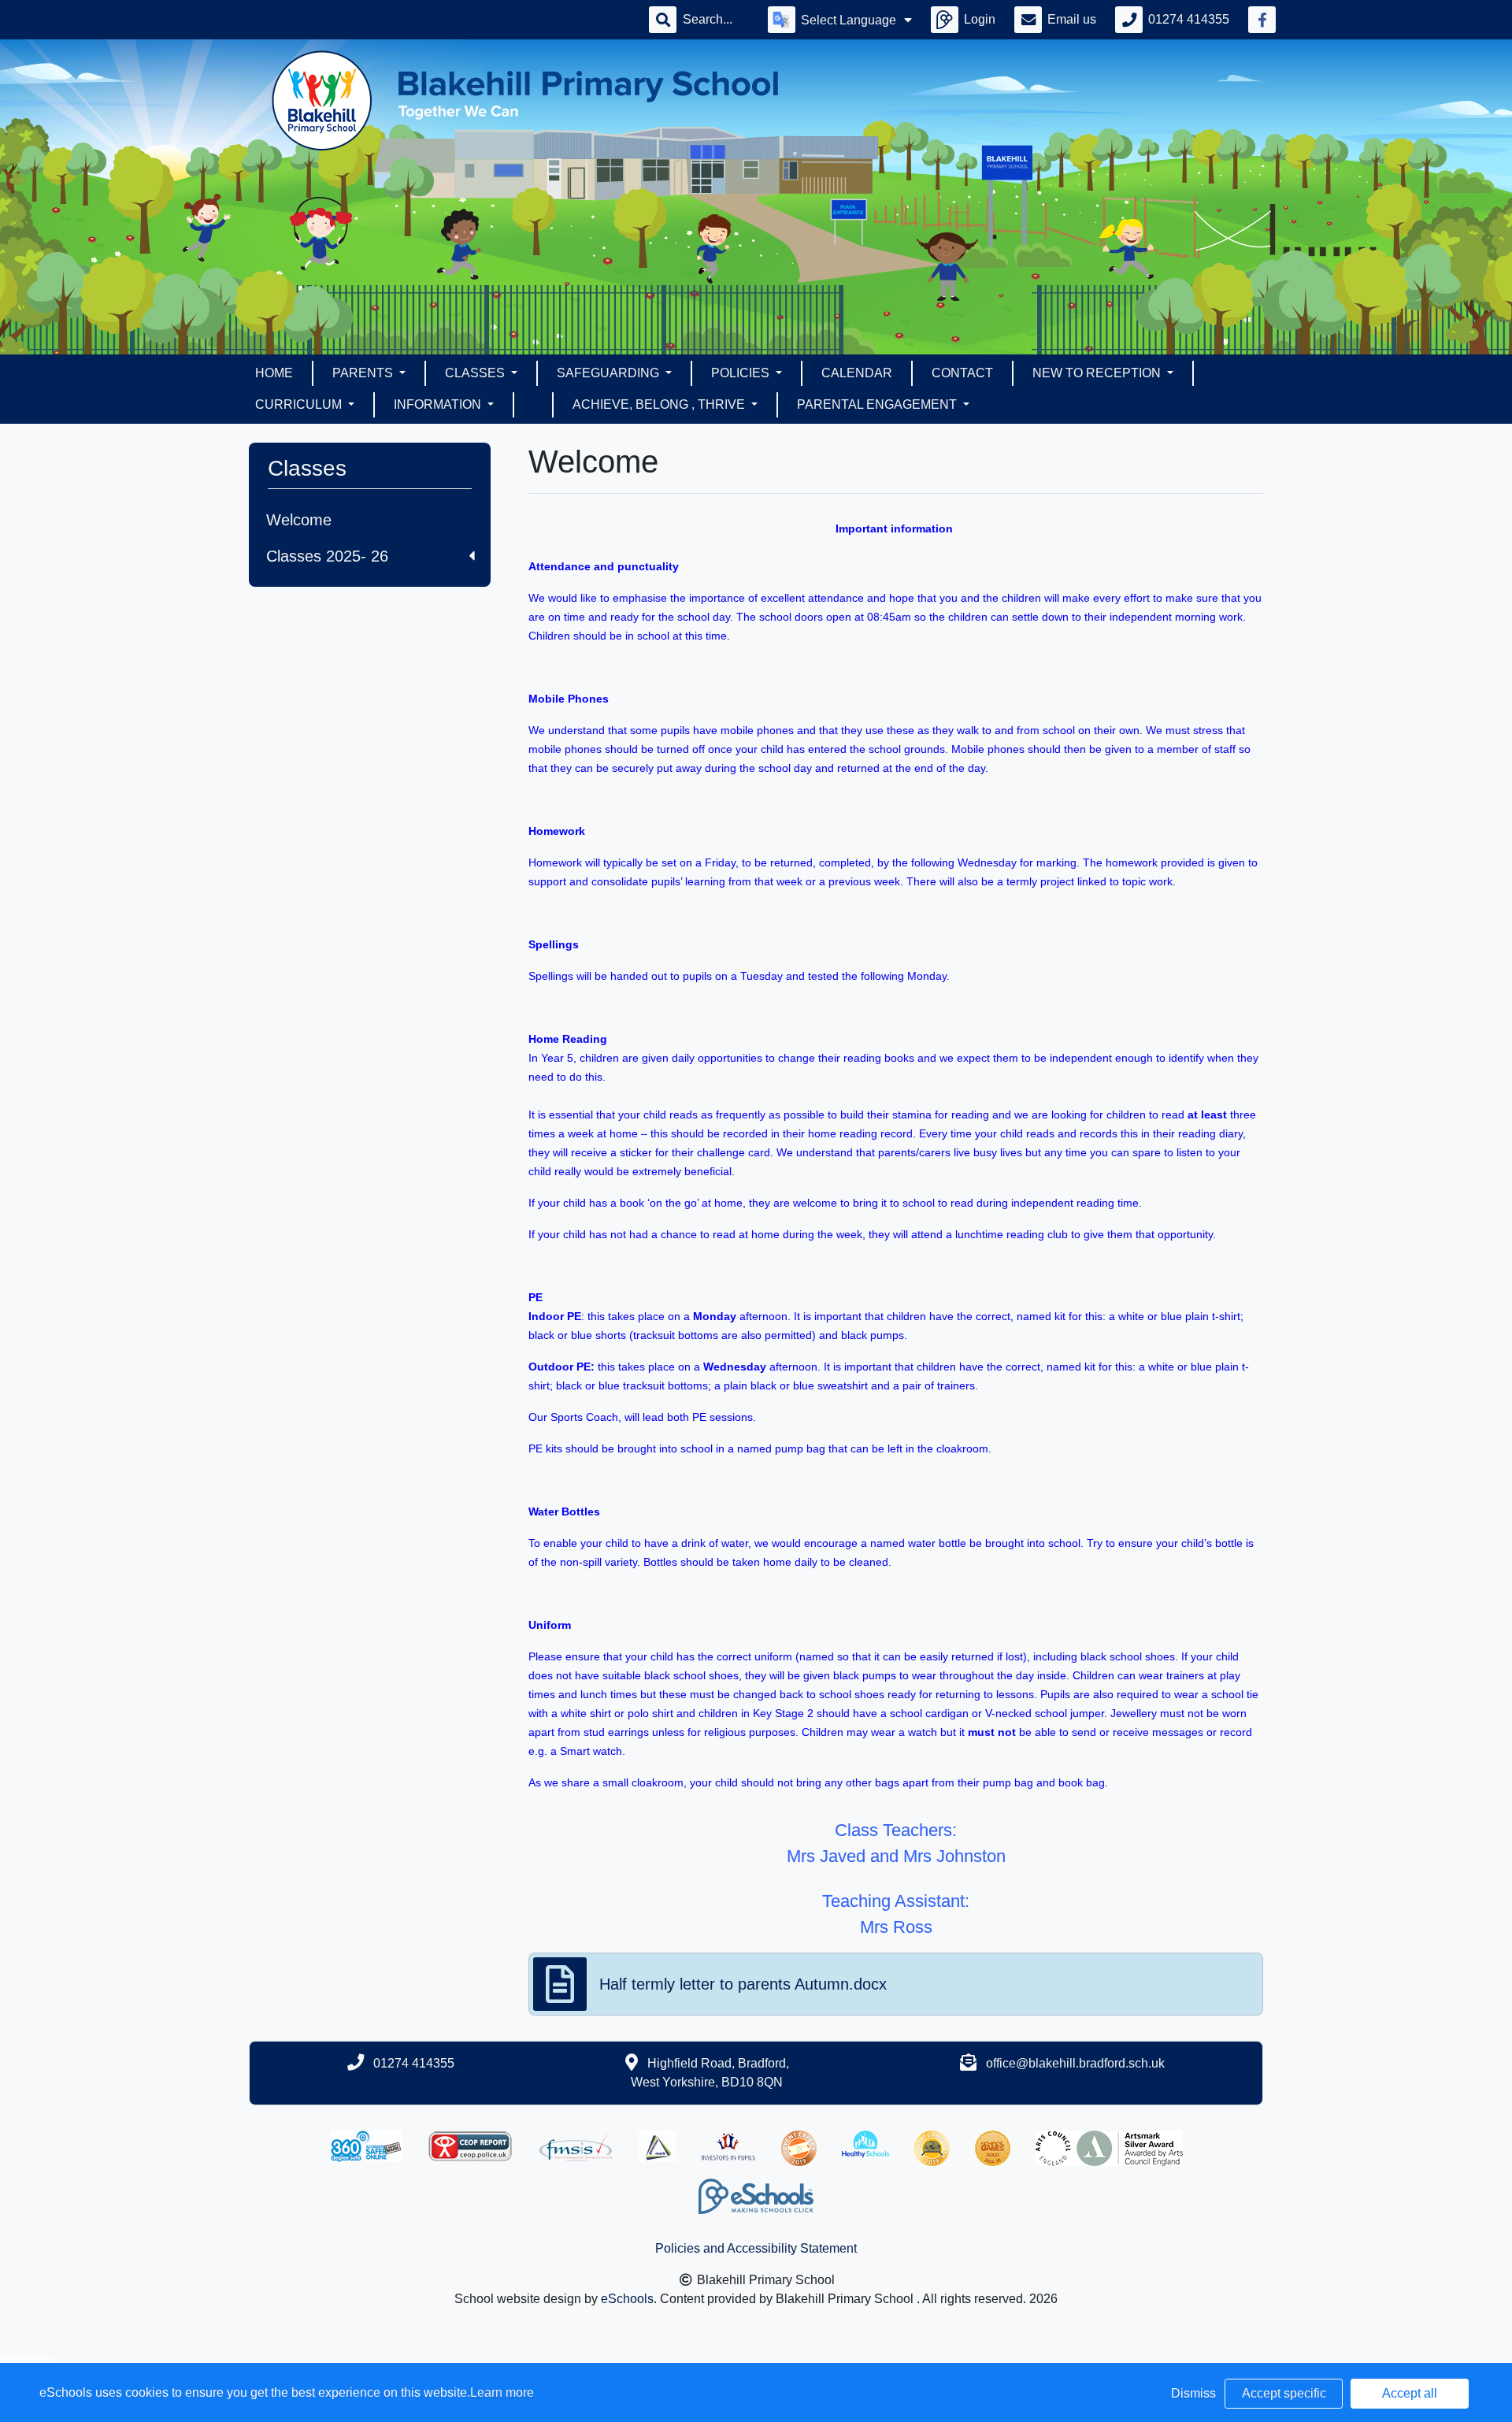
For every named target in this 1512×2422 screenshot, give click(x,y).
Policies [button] (742, 373)
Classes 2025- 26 (327, 556)
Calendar (857, 373)
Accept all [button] (1410, 2393)
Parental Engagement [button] (878, 404)
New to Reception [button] (1098, 373)
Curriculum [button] (300, 404)
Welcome (299, 520)
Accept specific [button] (1284, 2393)
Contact (962, 373)
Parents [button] (364, 373)
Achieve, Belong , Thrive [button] (660, 404)
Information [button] (439, 404)
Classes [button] (476, 373)
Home (274, 373)
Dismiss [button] (1193, 2393)
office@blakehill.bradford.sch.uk (1075, 2063)
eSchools (627, 2299)
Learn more (502, 2392)
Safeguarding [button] (610, 373)
